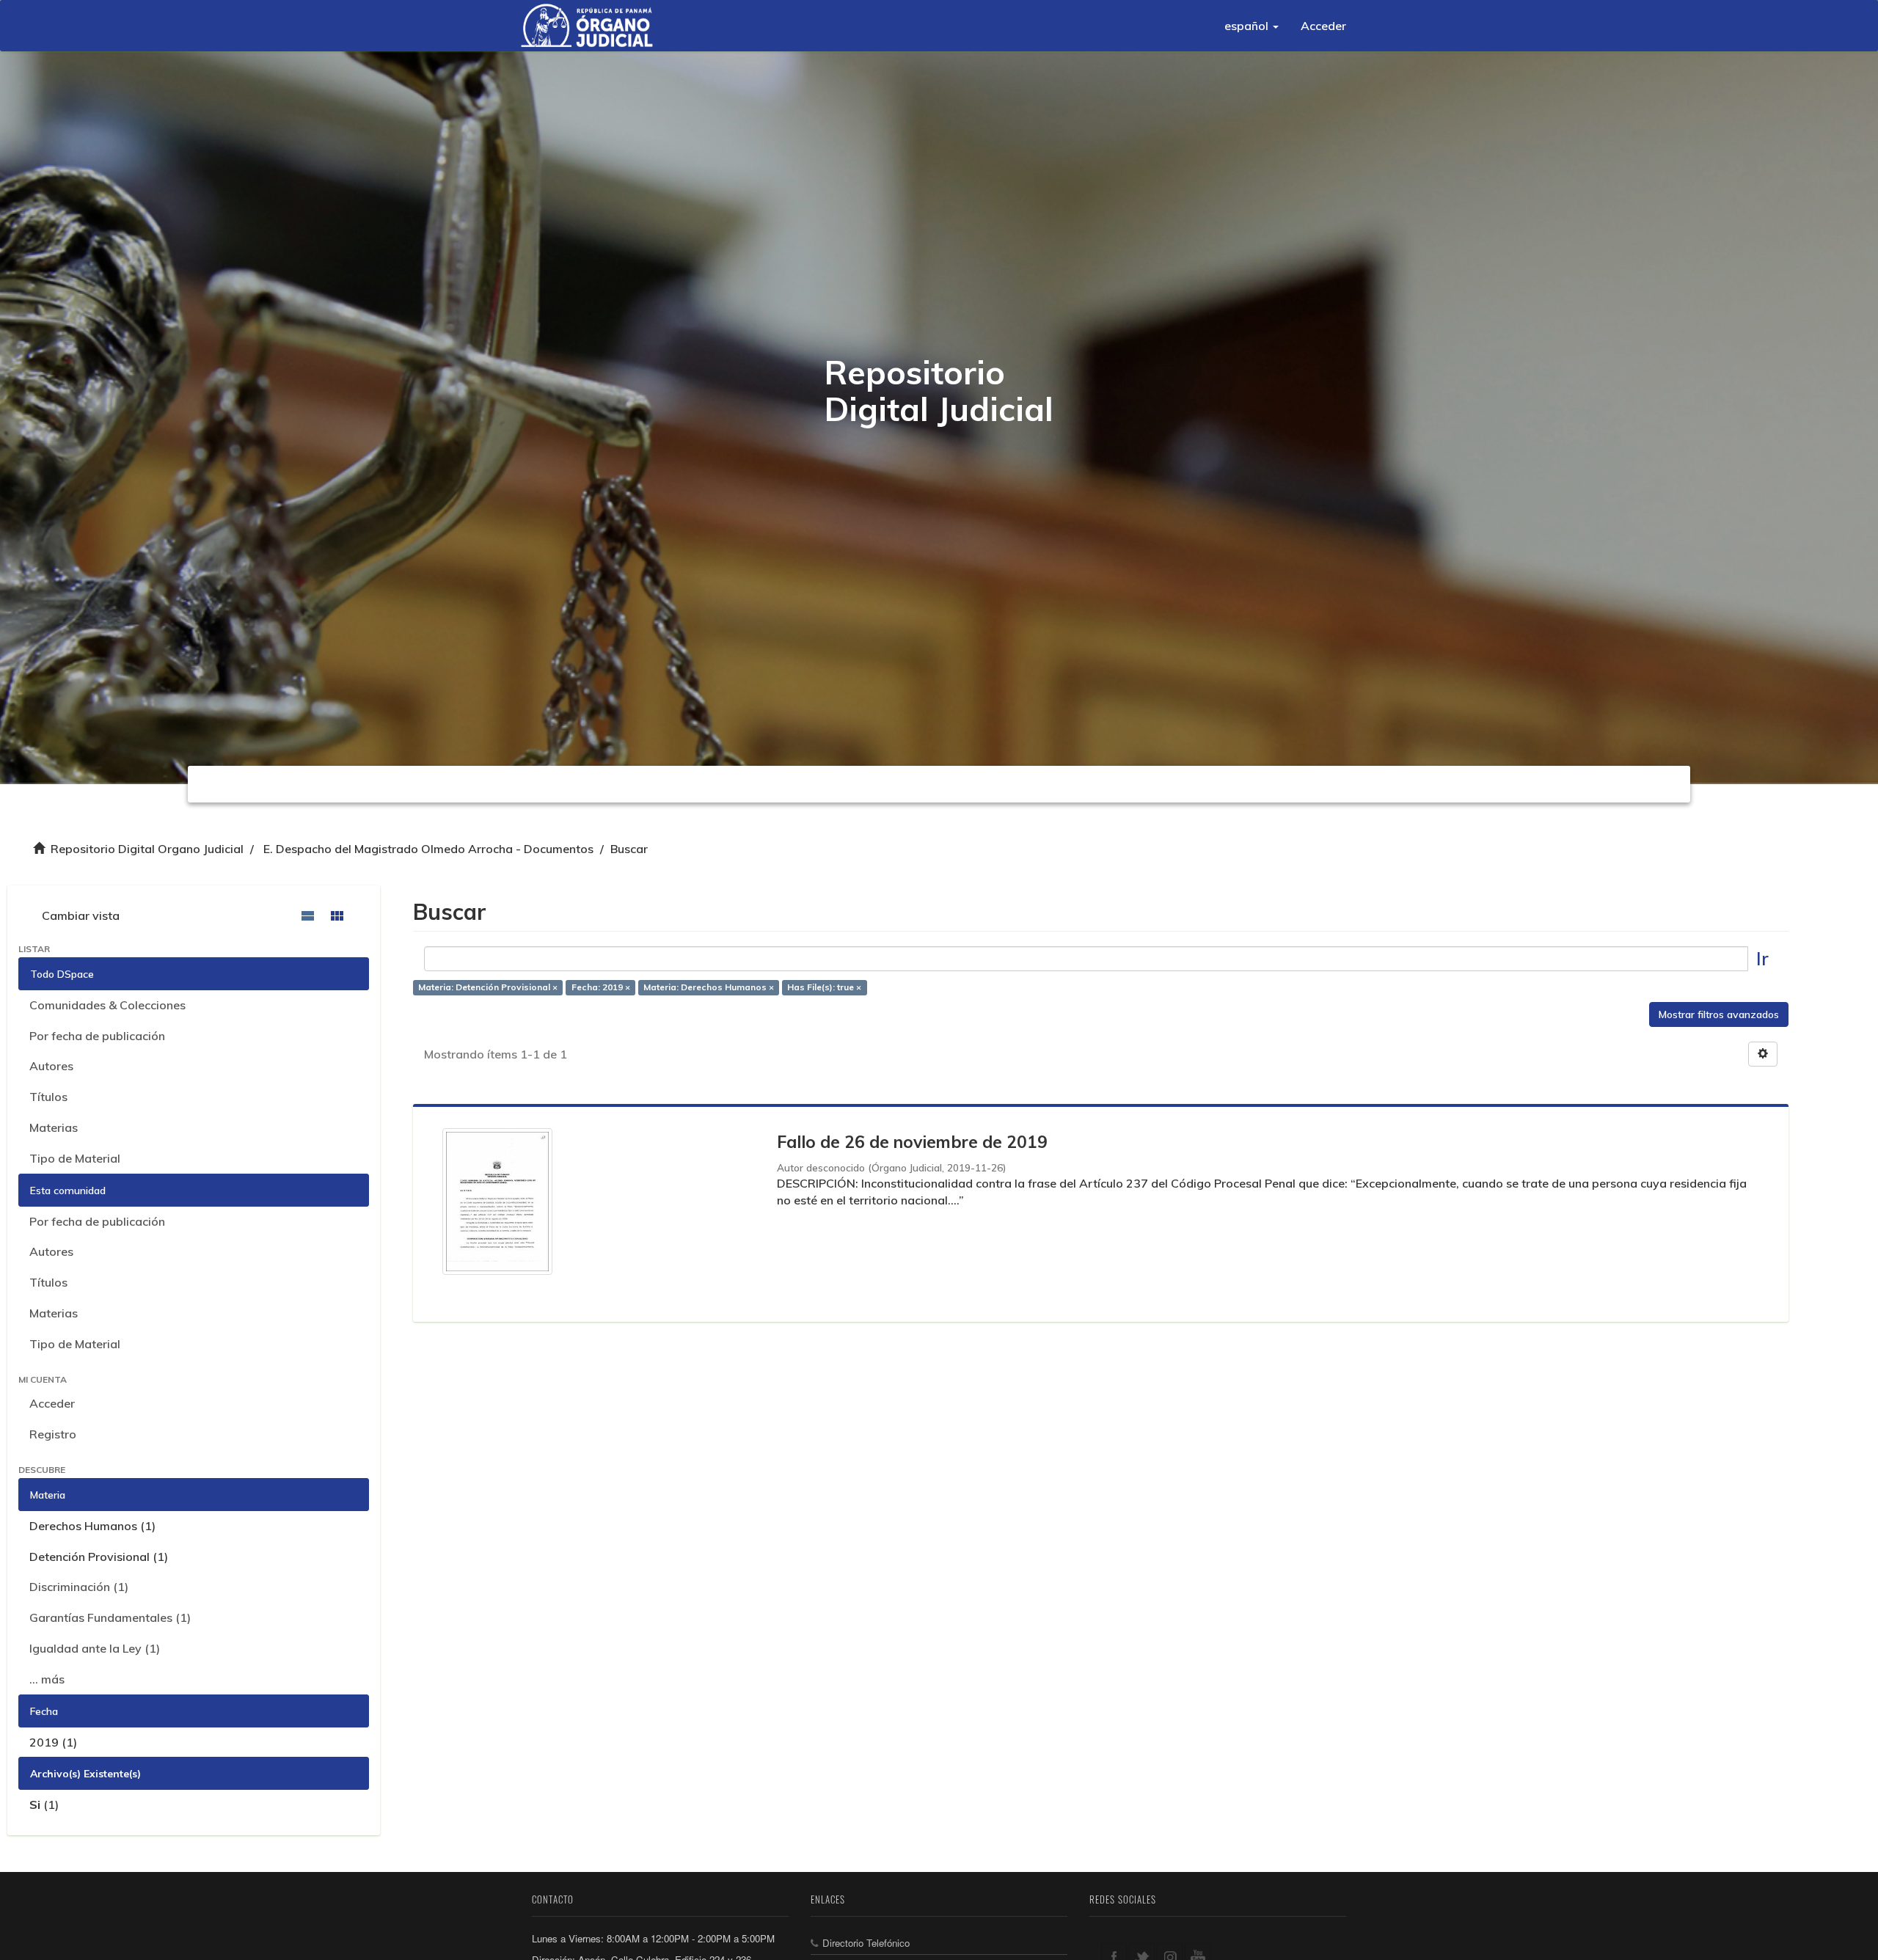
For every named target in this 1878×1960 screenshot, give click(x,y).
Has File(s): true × (824, 988)
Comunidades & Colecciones (107, 1005)
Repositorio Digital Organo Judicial (147, 849)
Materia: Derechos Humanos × (709, 988)
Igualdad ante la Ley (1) (95, 1648)
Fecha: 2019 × (601, 988)
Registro (53, 1434)
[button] (1252, 26)
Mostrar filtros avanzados (1719, 1014)
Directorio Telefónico (866, 1943)
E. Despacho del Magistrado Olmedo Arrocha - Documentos (428, 849)
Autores (51, 1066)
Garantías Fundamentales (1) (110, 1617)
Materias (54, 1127)
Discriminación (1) (79, 1587)
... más (47, 1679)
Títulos (48, 1097)
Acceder (52, 1403)
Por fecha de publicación (97, 1036)
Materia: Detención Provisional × (488, 988)
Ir (1762, 958)
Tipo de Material (75, 1158)
